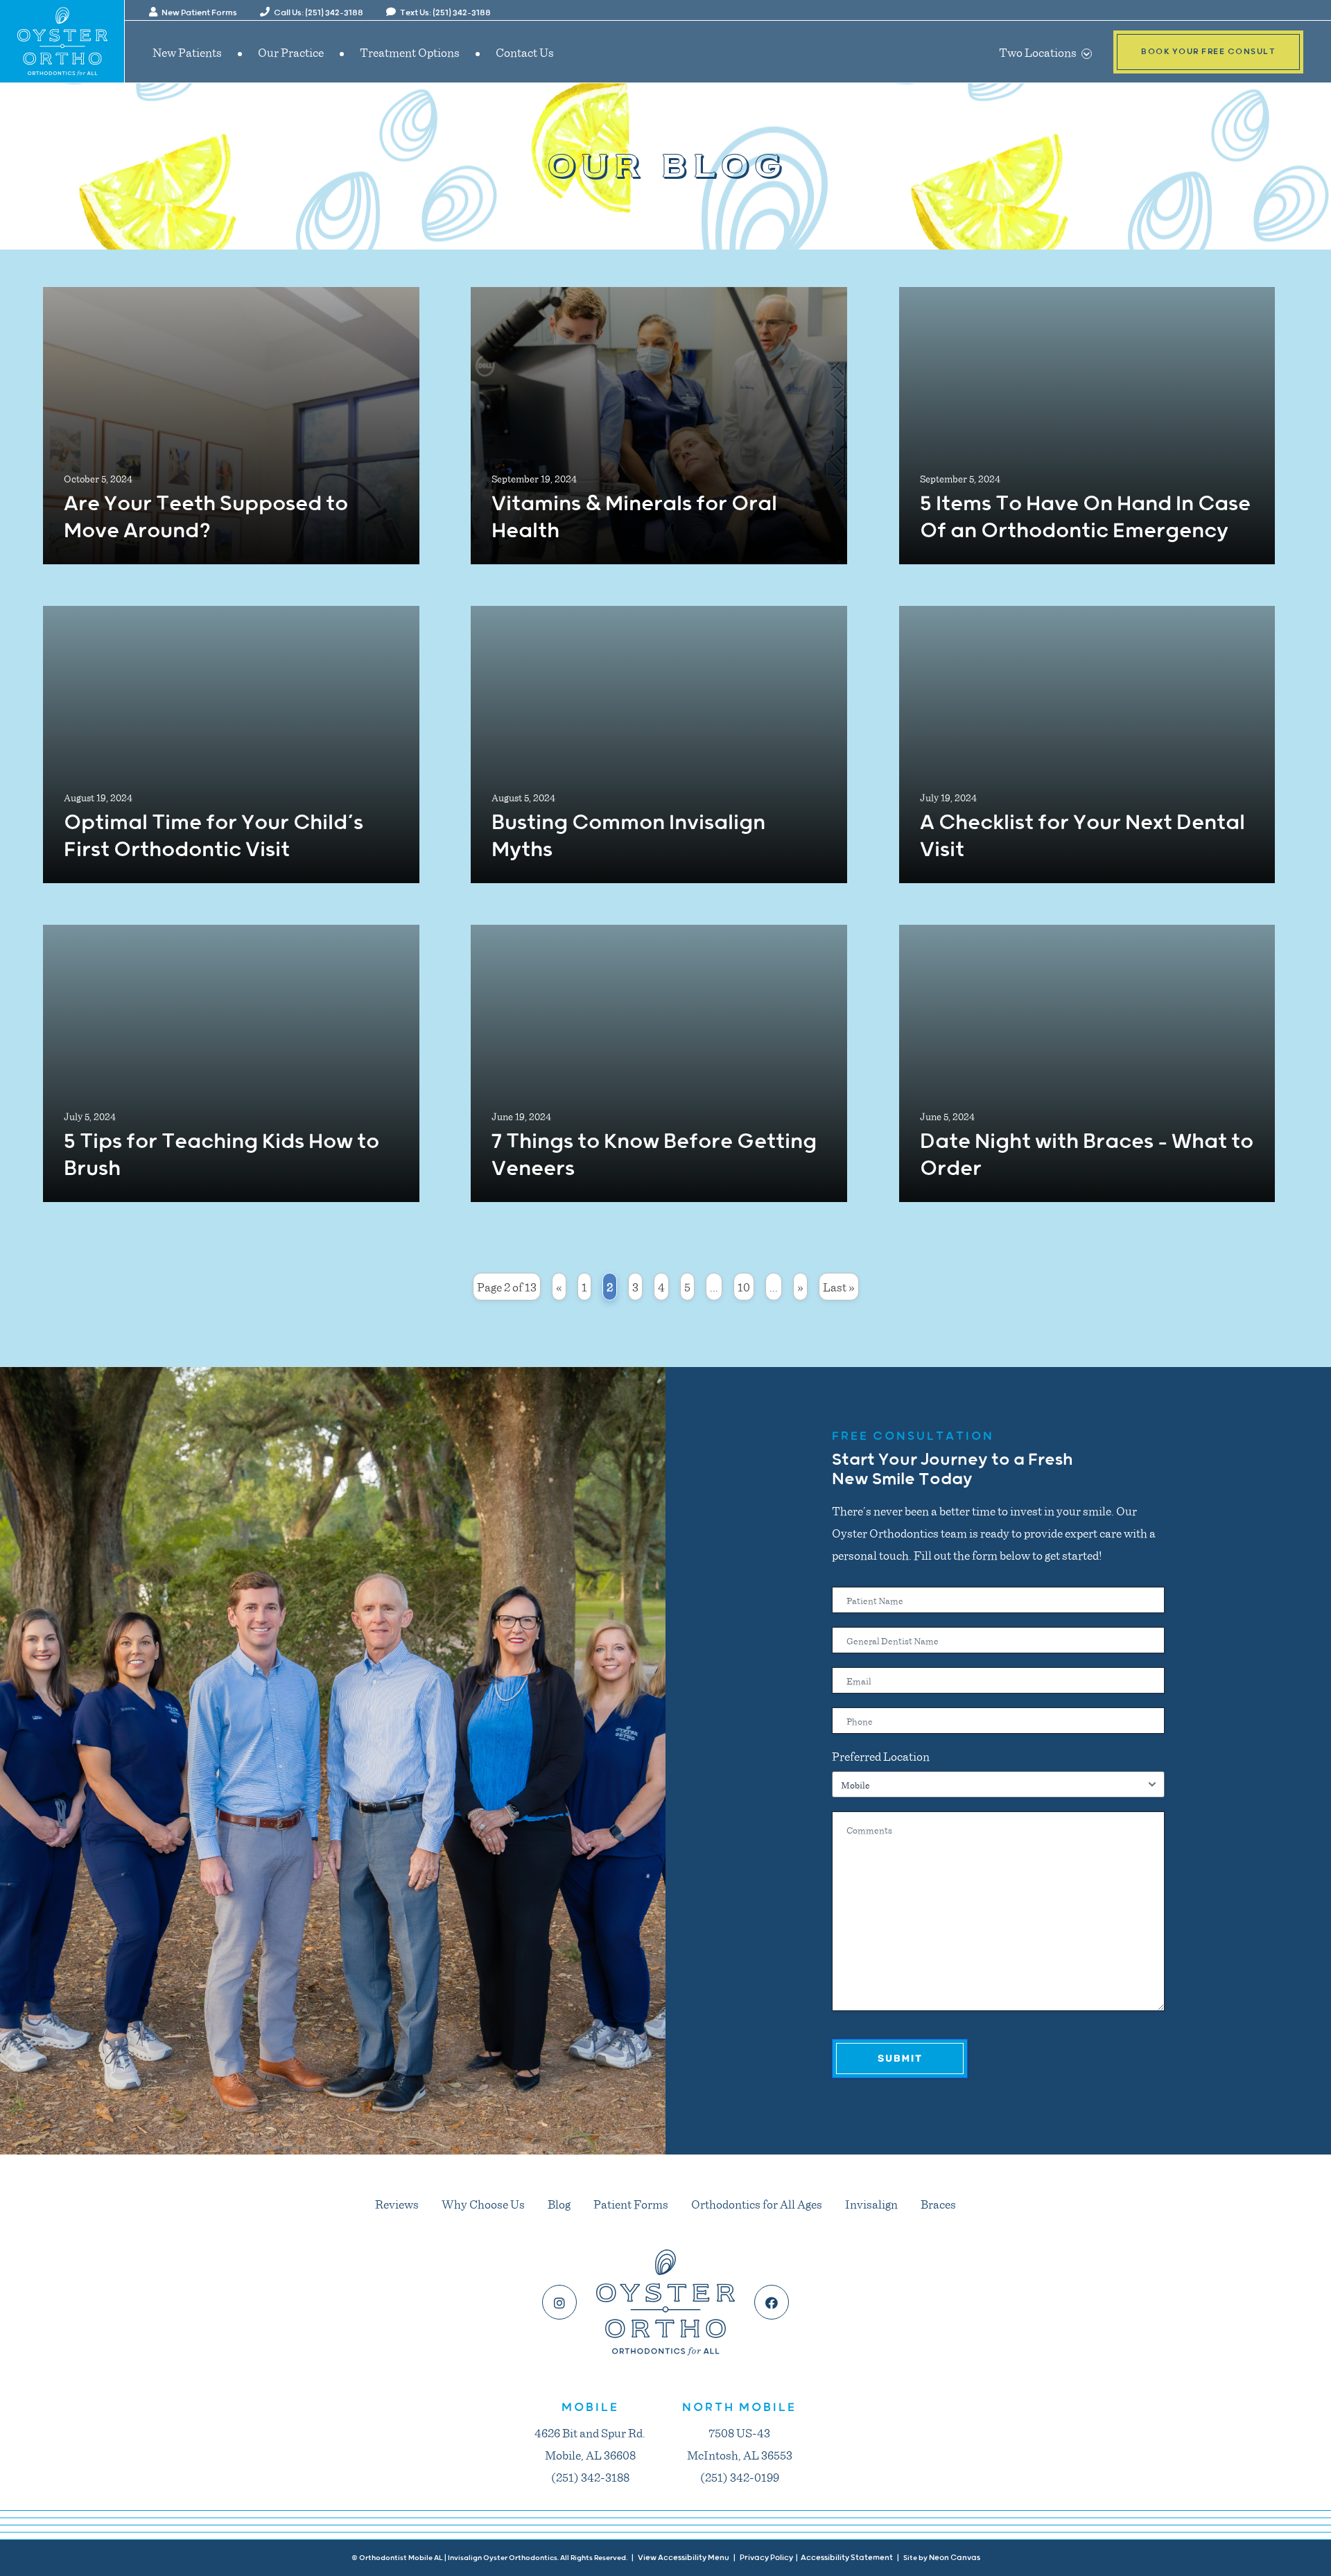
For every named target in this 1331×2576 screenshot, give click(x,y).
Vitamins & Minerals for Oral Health (634, 518)
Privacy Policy (766, 2558)
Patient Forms (631, 2204)
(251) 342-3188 (590, 2477)
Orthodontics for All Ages (757, 2204)
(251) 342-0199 (740, 2477)
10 (744, 1287)
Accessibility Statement (847, 2558)
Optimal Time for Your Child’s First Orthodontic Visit (214, 837)
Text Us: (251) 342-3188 (445, 13)
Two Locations (1039, 52)
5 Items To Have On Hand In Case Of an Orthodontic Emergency (1085, 518)
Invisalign (871, 2204)
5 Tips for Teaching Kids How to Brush (221, 1156)
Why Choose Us (483, 2204)
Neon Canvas (955, 2558)
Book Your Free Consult (1208, 52)
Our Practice (291, 52)
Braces (938, 2204)
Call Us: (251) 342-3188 (318, 13)
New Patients (187, 52)
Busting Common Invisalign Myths (628, 837)
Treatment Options (410, 52)
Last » (839, 1287)
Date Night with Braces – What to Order (1087, 1156)
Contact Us (525, 52)
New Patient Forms (199, 13)
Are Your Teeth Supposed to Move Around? (206, 518)
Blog (559, 2204)
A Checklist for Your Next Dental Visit (1082, 837)
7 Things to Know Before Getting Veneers (654, 1156)
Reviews (397, 2204)
